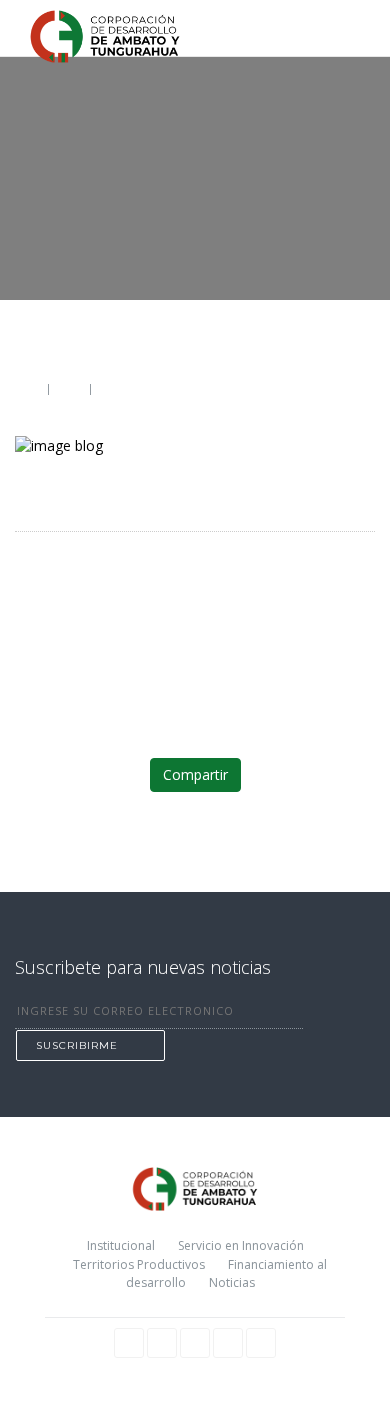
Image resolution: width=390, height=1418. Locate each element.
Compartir (195, 774)
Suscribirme (77, 1045)
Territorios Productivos (139, 1264)
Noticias (232, 1282)
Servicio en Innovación (241, 1245)
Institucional (121, 1245)
